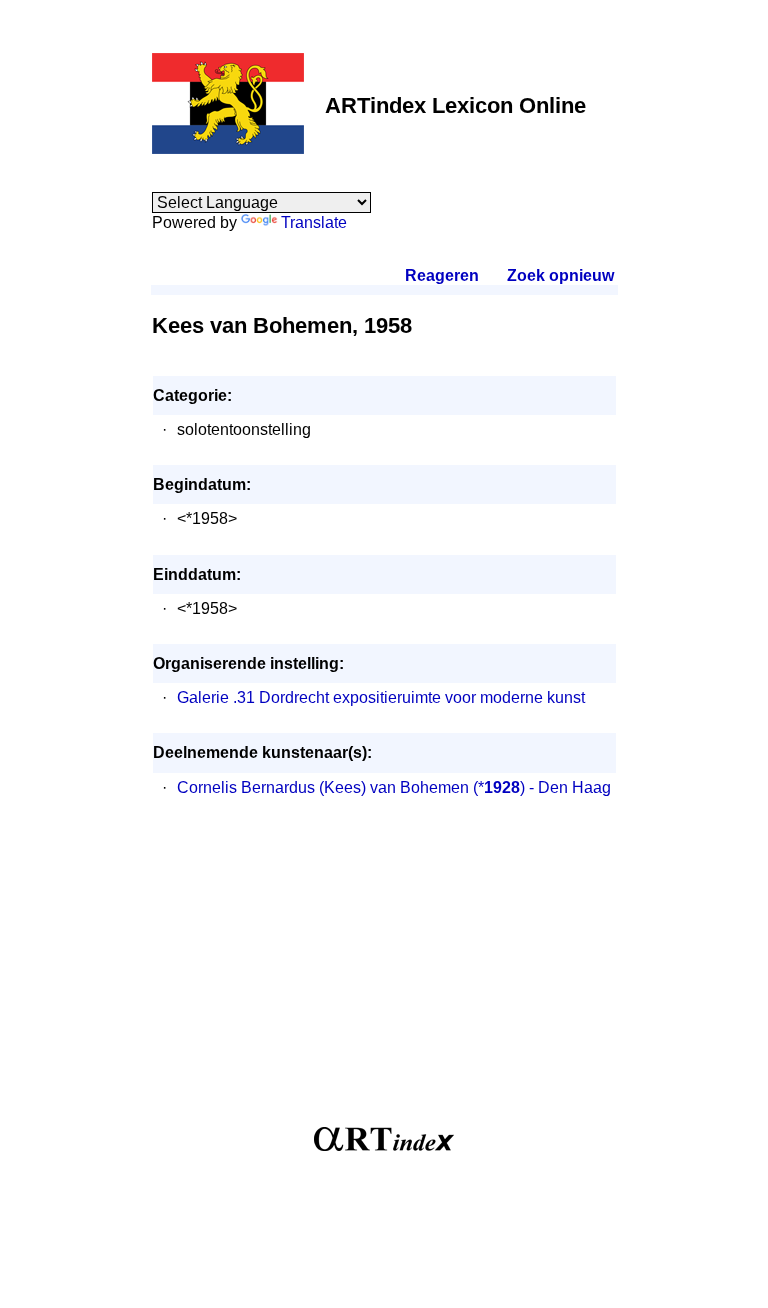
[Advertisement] (384, 972)
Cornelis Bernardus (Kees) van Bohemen (323, 787)
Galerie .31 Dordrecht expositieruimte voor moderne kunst (381, 697)
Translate (314, 222)
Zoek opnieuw (560, 275)
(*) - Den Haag (542, 787)
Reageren (442, 275)
